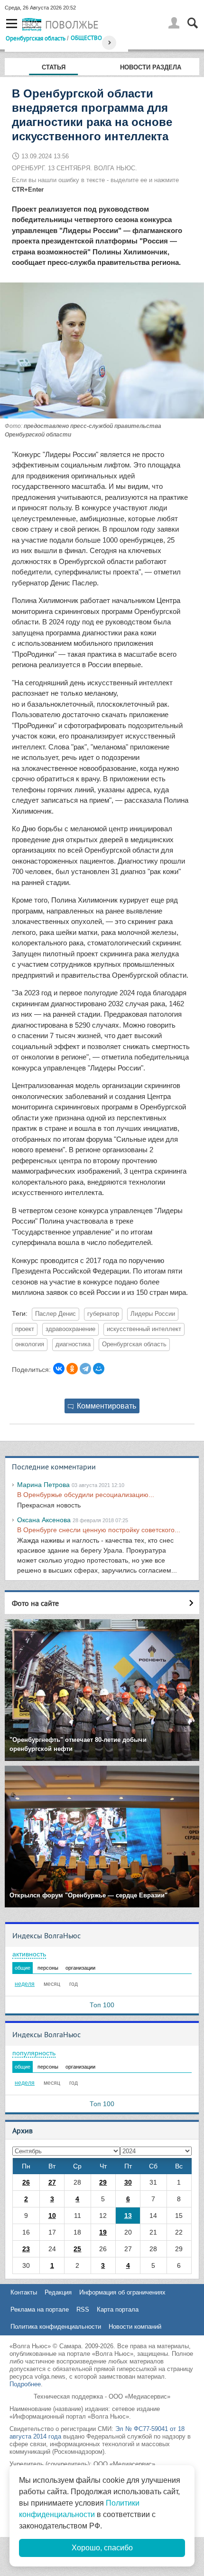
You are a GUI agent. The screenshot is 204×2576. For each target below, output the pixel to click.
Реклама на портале (40, 2309)
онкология (30, 1344)
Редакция (58, 2292)
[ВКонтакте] (59, 1369)
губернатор (103, 1314)
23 (26, 2249)
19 (103, 2232)
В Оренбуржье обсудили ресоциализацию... (86, 1495)
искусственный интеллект (144, 1329)
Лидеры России (153, 1314)
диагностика (73, 1344)
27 (52, 2182)
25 (77, 2249)
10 (52, 2216)
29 (103, 2182)
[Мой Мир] (99, 1369)
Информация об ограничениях (122, 2292)
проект (25, 1329)
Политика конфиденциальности (56, 2327)
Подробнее (25, 2384)
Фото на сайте (35, 1603)
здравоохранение (70, 1329)
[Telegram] (85, 1369)
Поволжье (72, 25)
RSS (83, 2309)
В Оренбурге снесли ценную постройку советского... (99, 1530)
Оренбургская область (36, 38)
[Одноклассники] (72, 1369)
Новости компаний (135, 2327)
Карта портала (118, 2309)
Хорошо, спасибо (102, 2548)
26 (26, 2182)
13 (128, 2216)
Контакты (24, 2292)
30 (128, 2182)
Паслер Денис (56, 1314)
